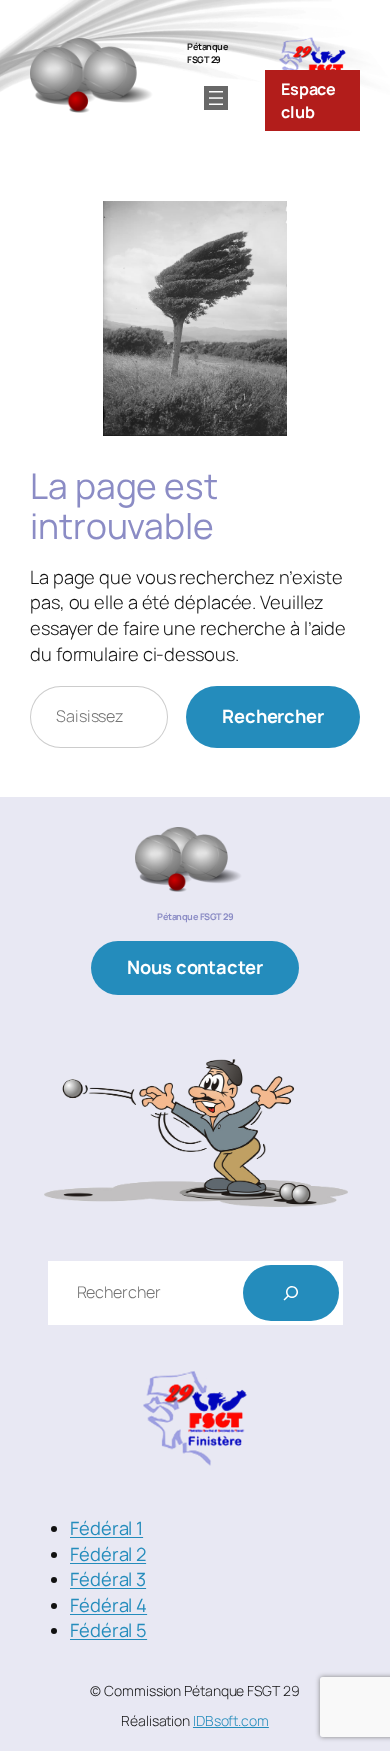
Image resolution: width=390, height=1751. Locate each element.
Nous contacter (195, 967)
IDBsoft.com (231, 1720)
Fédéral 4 (108, 1605)
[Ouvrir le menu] (216, 98)
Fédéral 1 (106, 1528)
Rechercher (273, 716)
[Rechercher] (291, 1293)
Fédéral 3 (108, 1579)
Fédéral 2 (108, 1554)
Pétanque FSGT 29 (207, 53)
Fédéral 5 (108, 1630)
